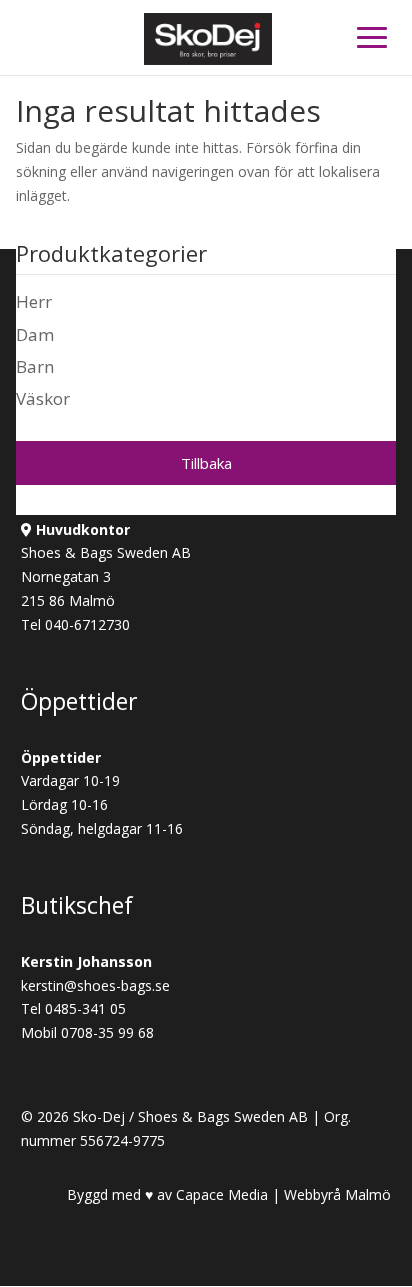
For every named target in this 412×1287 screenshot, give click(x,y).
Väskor (43, 398)
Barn (35, 366)
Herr (34, 301)
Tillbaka (206, 463)
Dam (35, 334)
